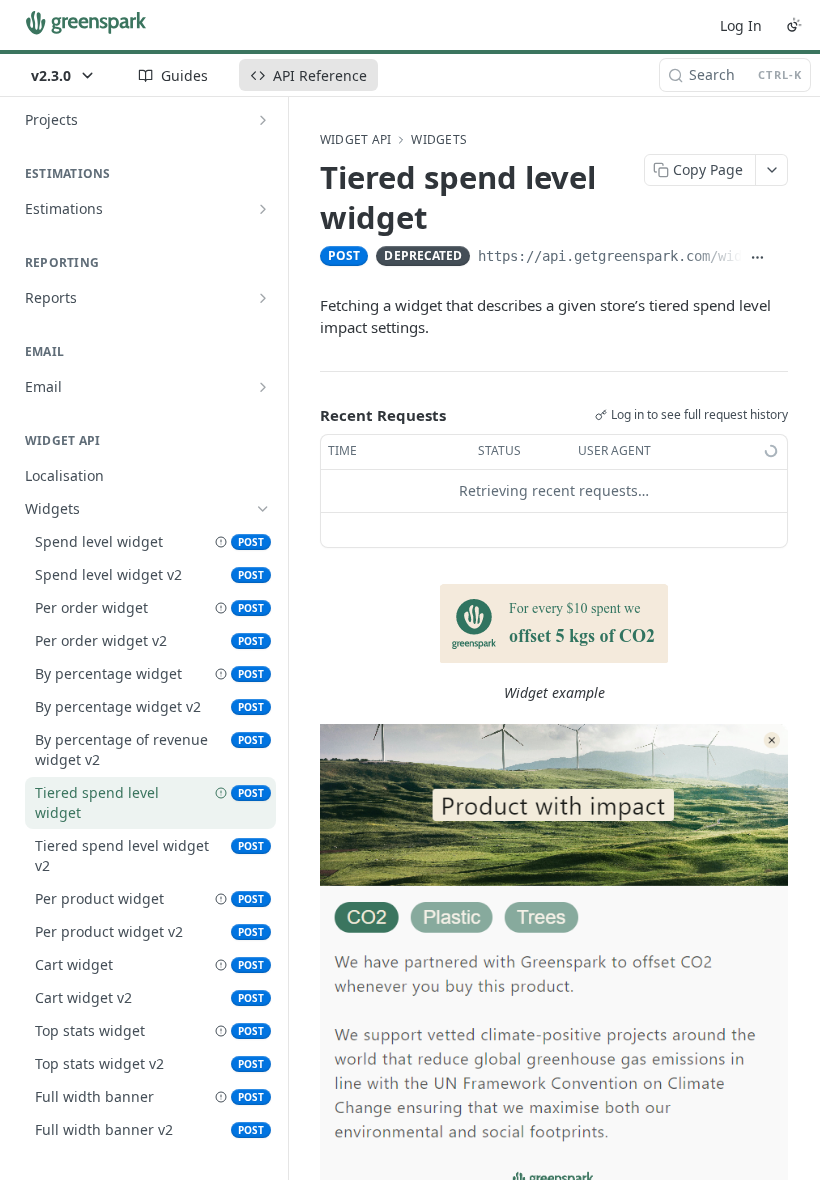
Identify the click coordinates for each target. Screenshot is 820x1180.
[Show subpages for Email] (263, 387)
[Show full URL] (757, 258)
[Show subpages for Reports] (263, 298)
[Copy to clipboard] (780, 258)
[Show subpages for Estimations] (263, 209)
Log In (741, 25)
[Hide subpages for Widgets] (263, 509)
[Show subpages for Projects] (263, 120)
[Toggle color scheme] (794, 25)
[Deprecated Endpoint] (221, 542)
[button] (554, 623)
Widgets (439, 140)
